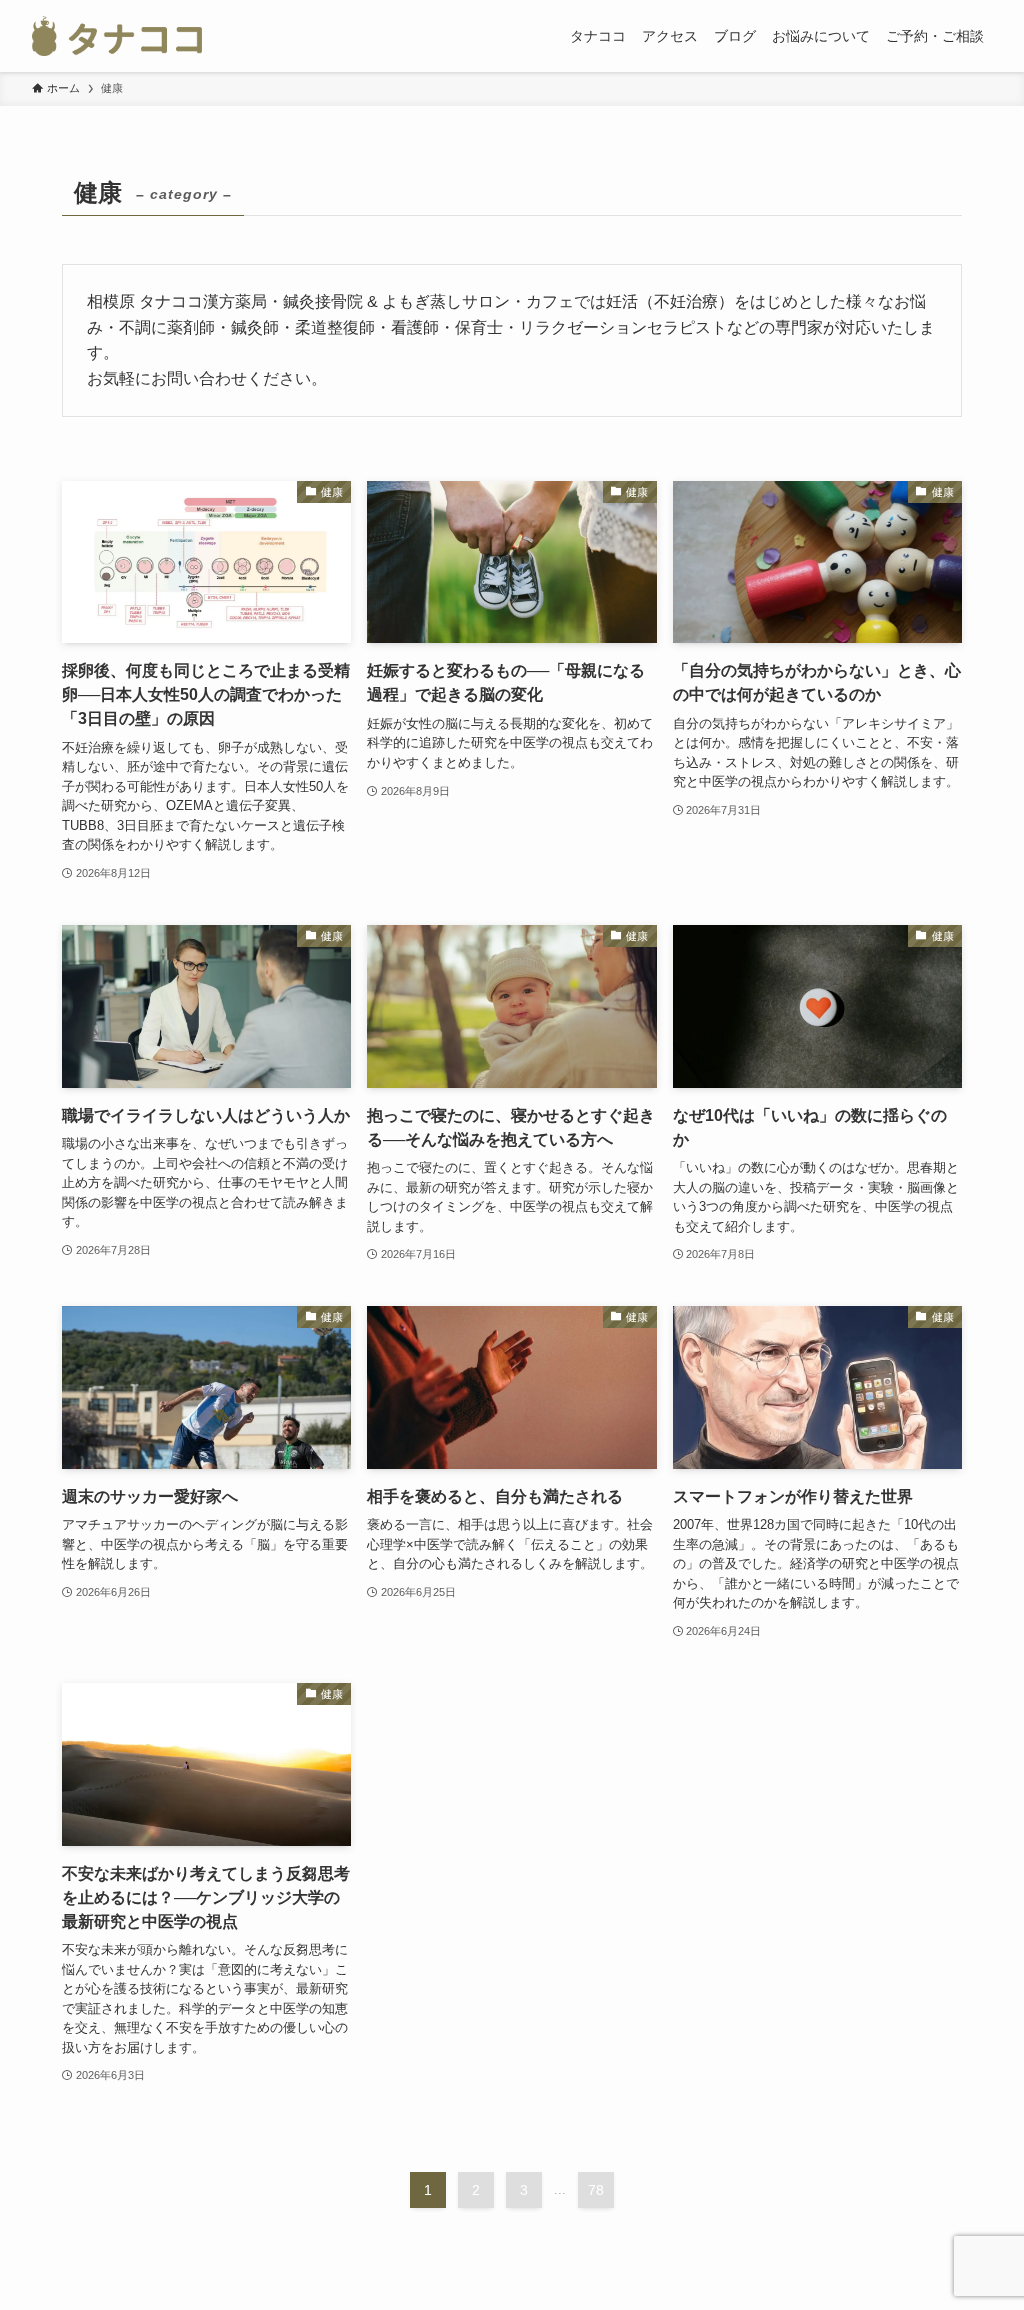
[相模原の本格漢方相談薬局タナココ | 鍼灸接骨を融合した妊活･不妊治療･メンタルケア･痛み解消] (117, 36)
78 (596, 2190)
